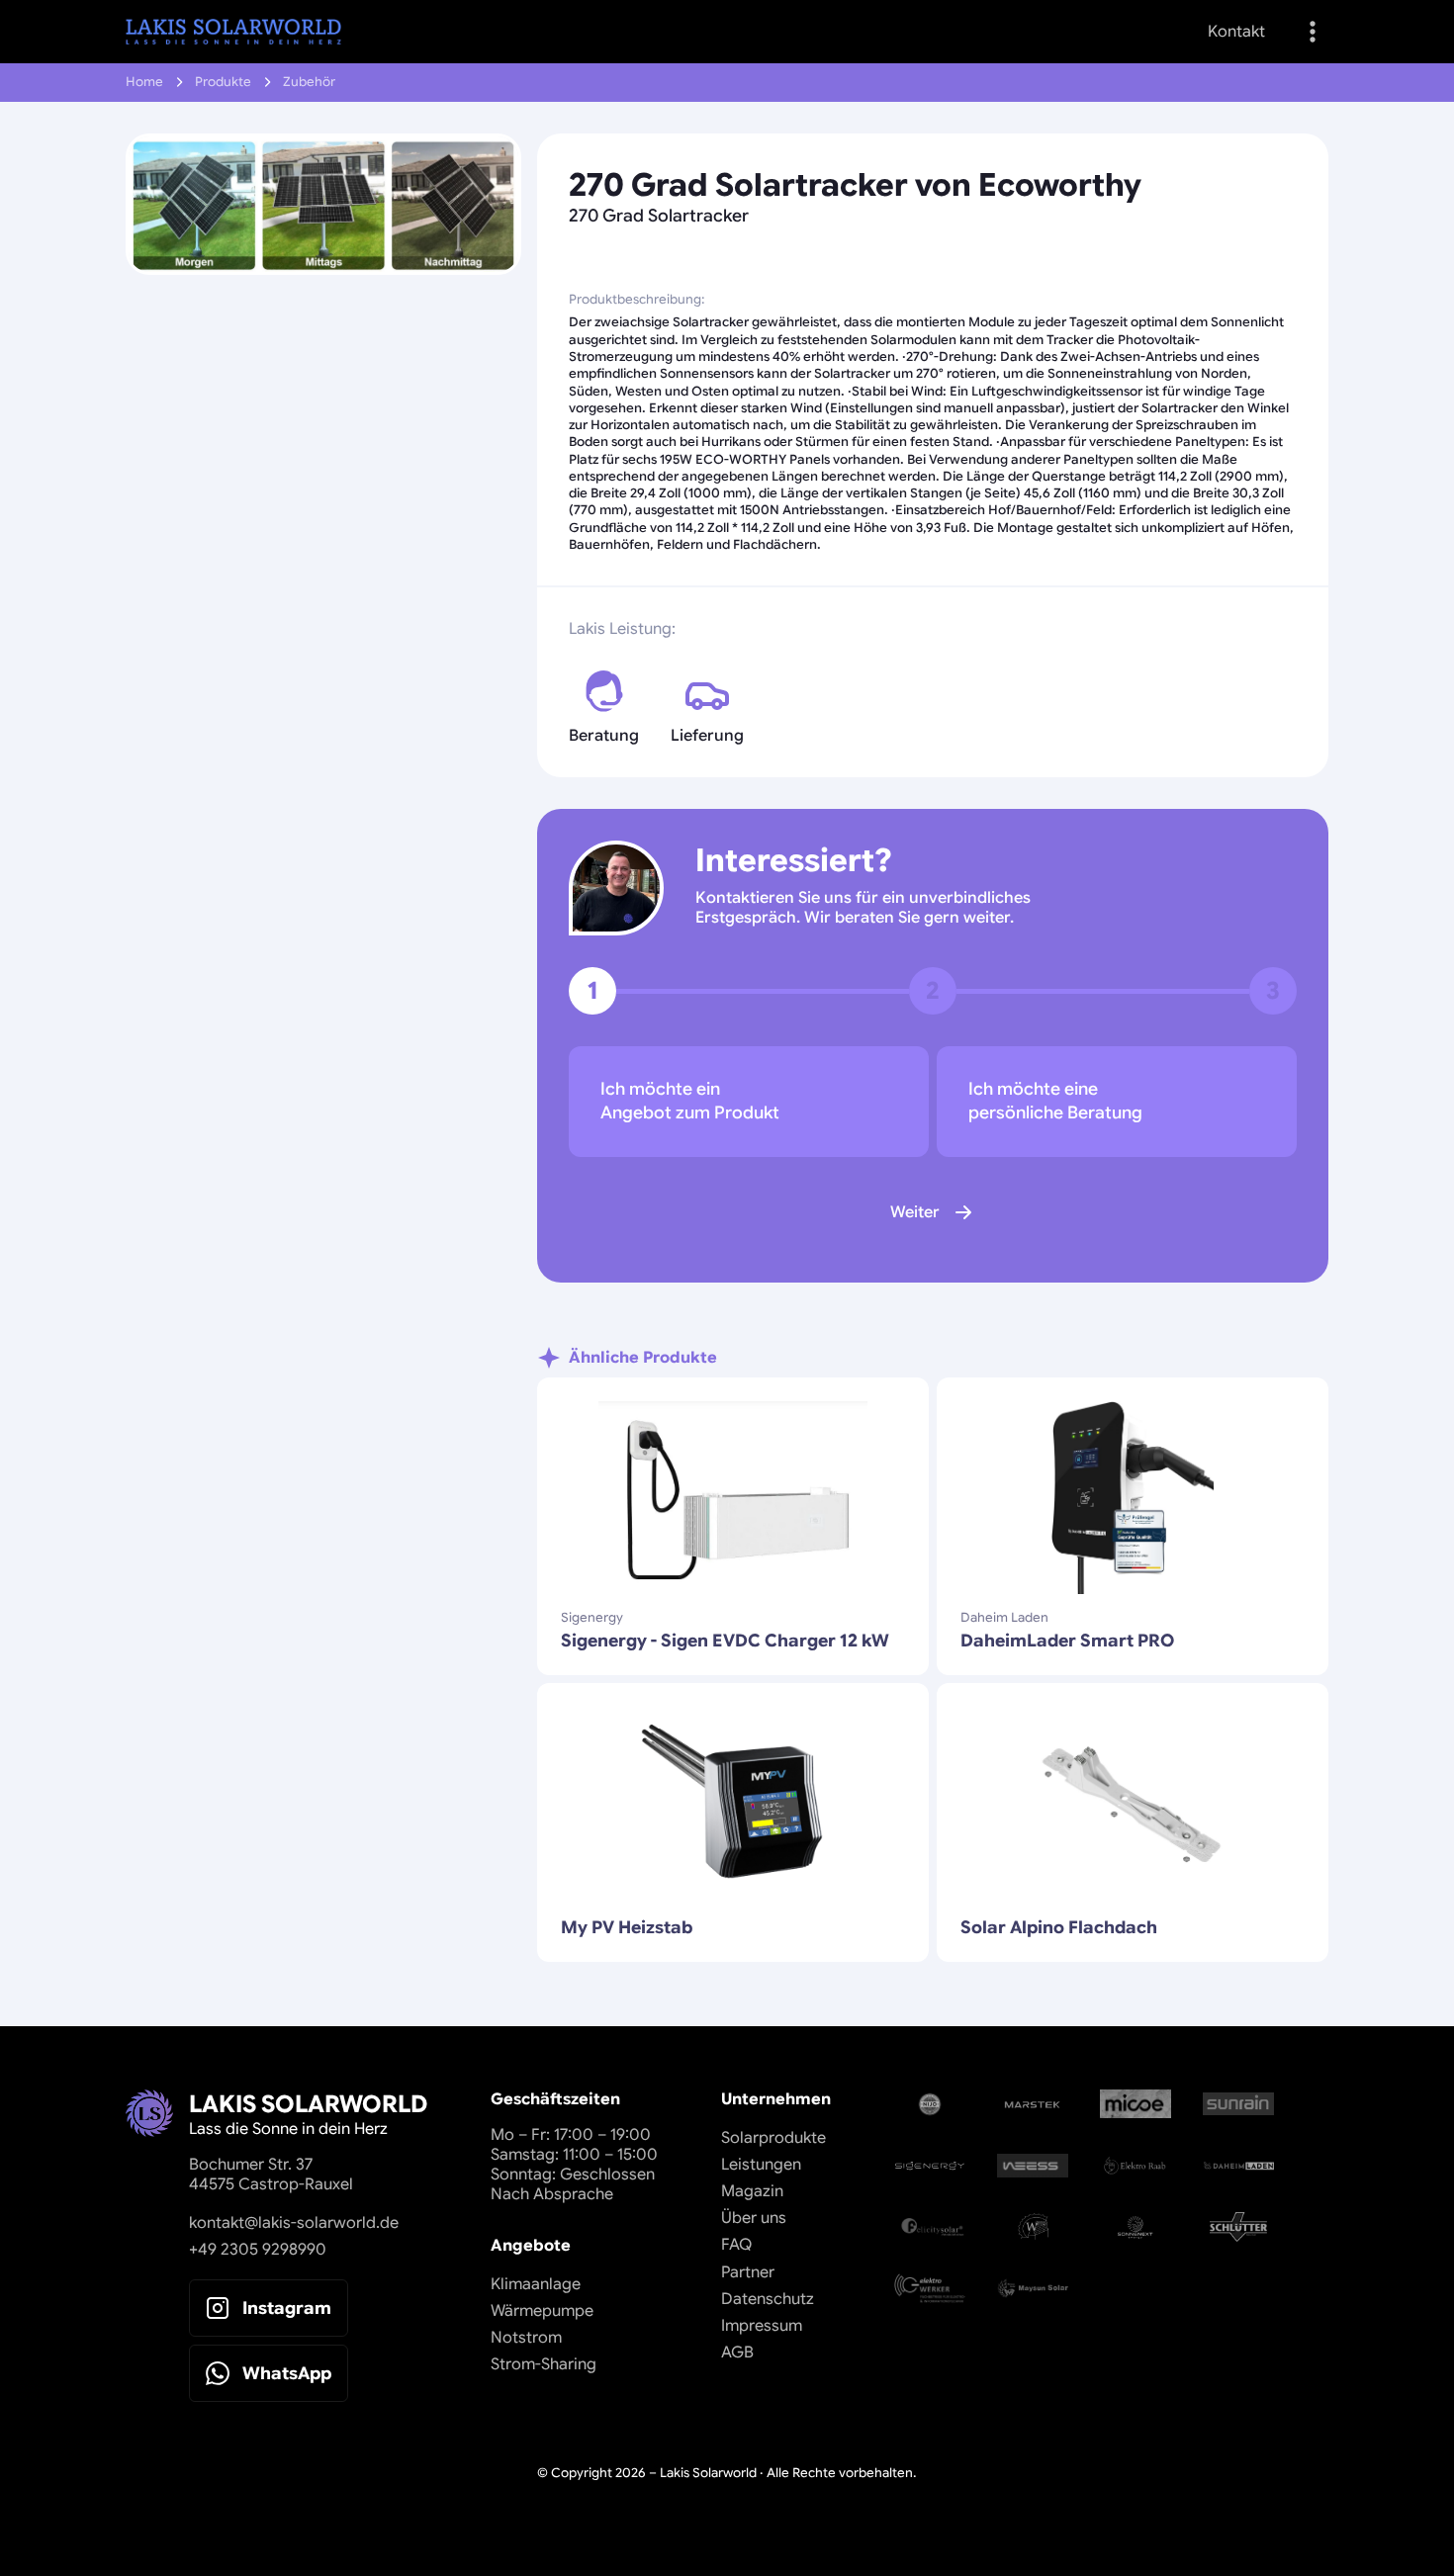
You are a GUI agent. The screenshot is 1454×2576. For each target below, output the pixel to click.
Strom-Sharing (544, 2364)
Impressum (762, 2326)
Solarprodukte (773, 2138)
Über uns (754, 2218)
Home (144, 82)
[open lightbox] (323, 204)
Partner (748, 2272)
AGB (737, 2353)
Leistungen (761, 2165)
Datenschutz (768, 2299)
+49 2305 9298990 (258, 2250)
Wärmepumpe (542, 2311)
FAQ (736, 2245)
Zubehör (309, 82)
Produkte (223, 82)
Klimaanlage (536, 2284)
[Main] (233, 32)
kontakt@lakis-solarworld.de (294, 2223)
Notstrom (526, 2338)
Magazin (752, 2191)
